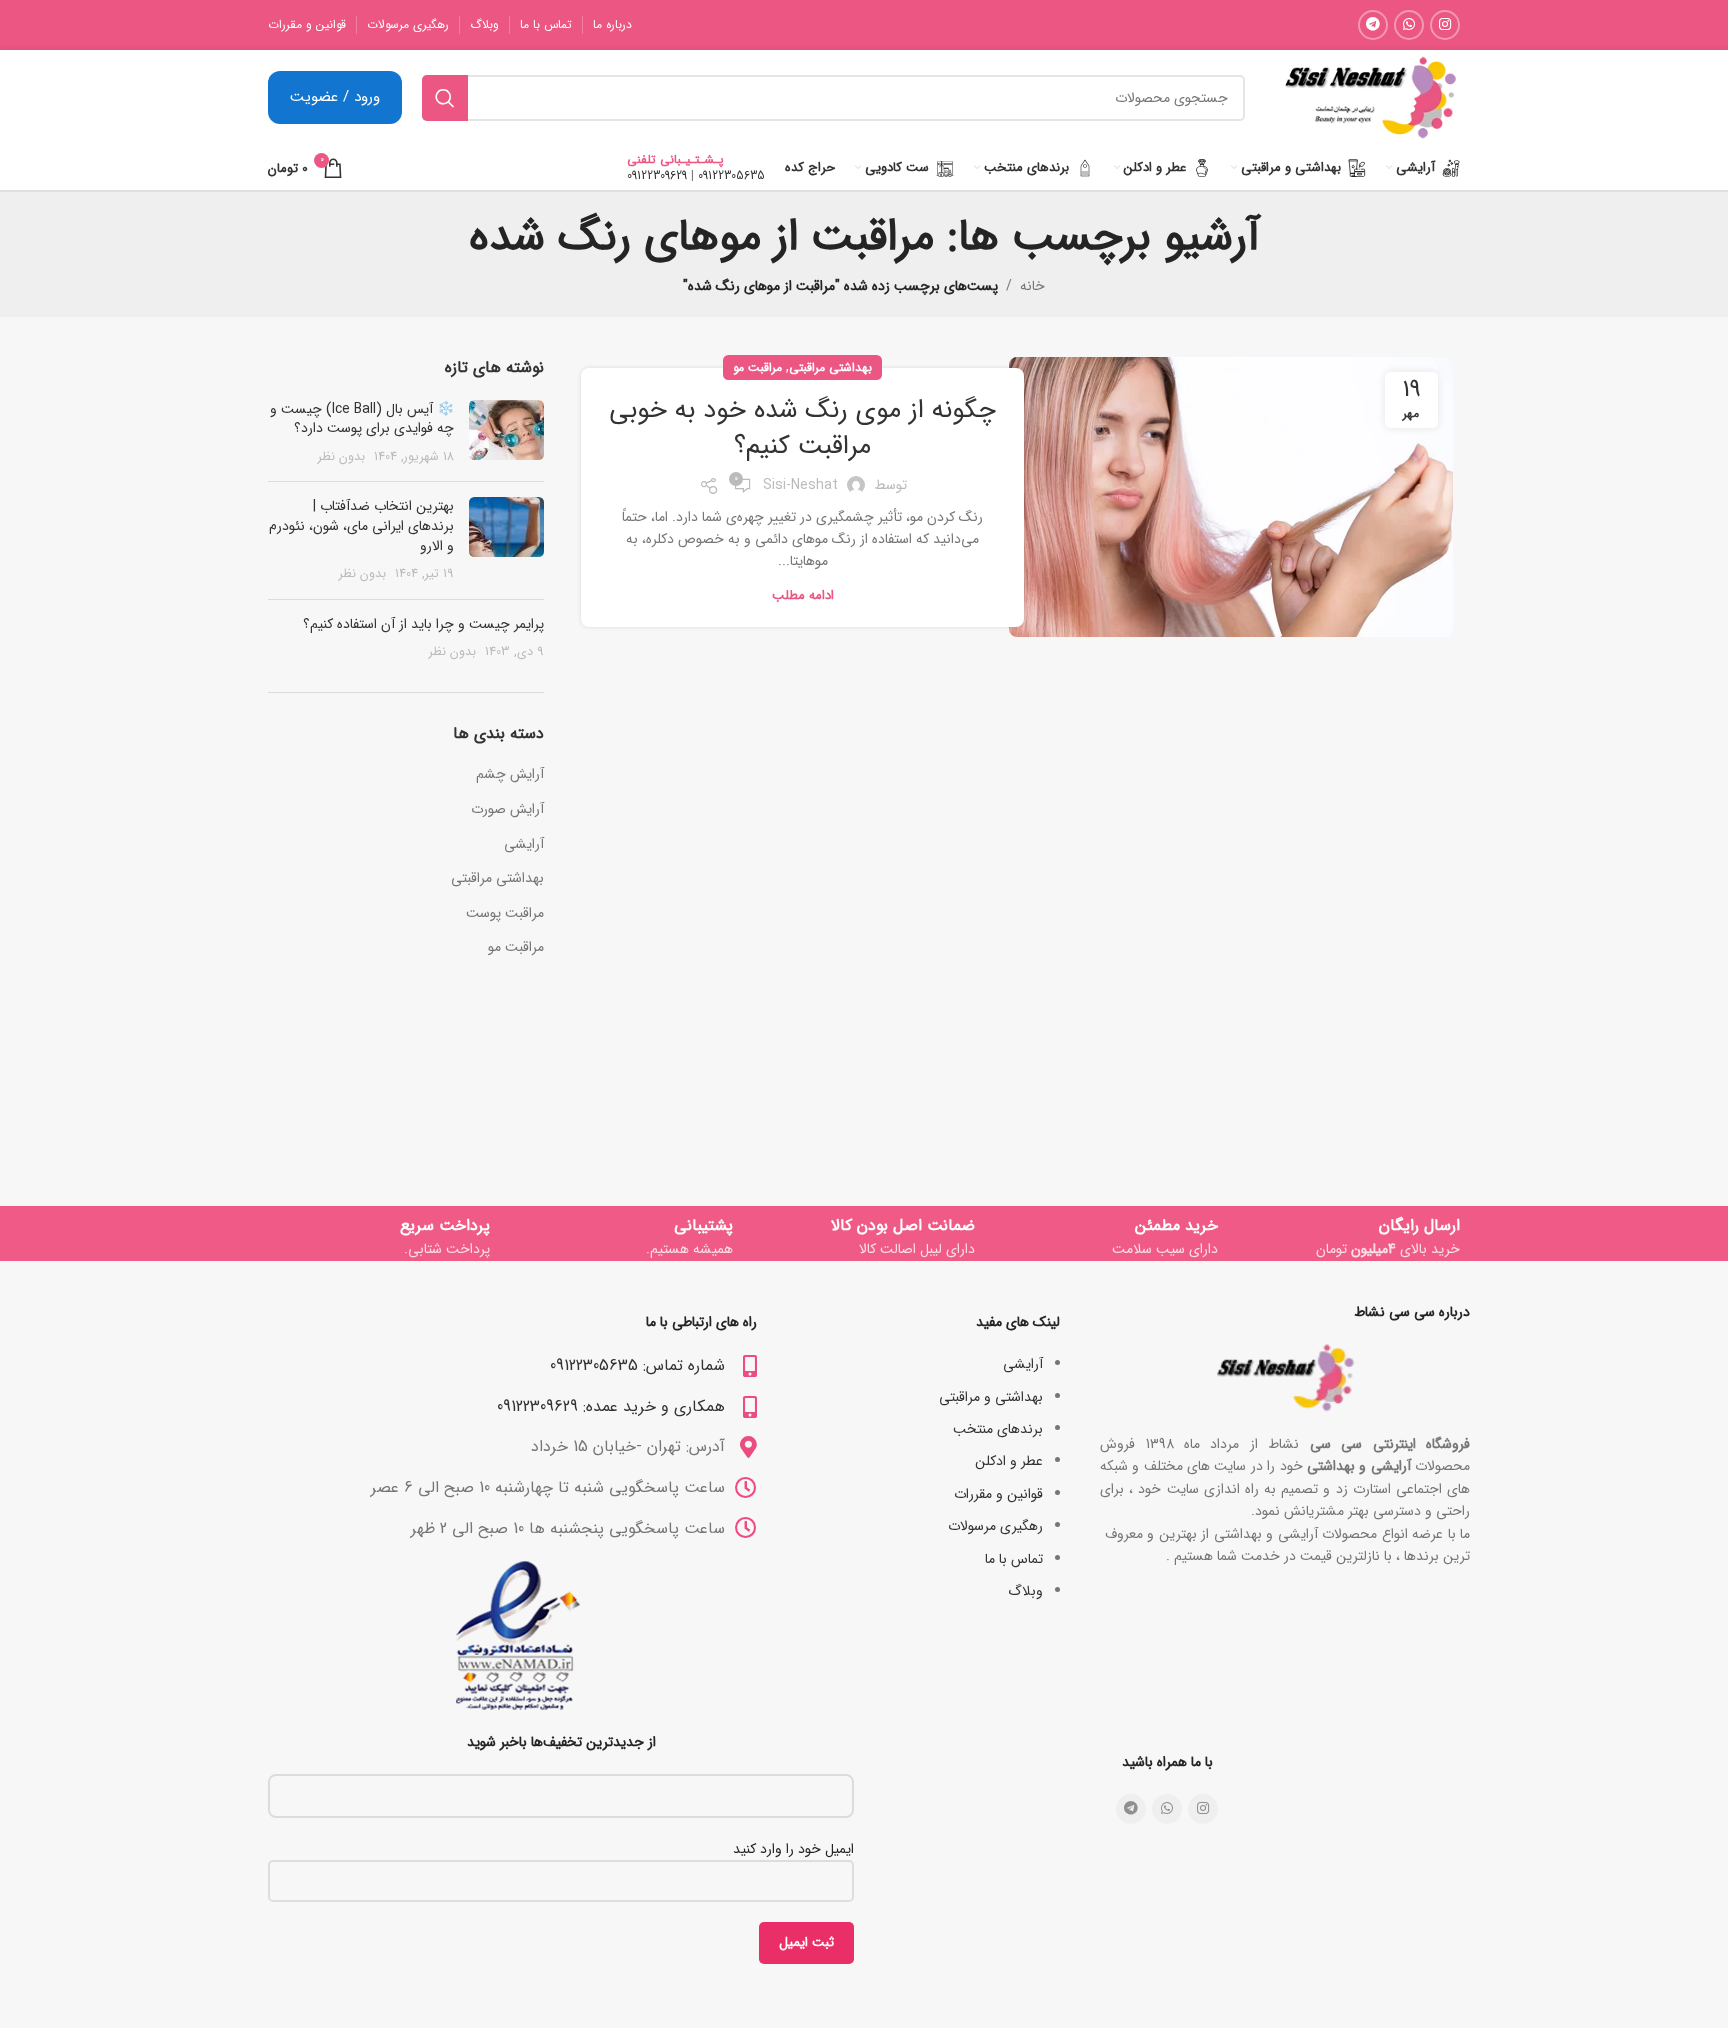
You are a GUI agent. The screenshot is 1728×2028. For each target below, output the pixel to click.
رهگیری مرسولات (995, 1526)
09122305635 (731, 175)
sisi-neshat (800, 485)
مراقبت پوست (505, 914)
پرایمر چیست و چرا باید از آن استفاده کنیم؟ (423, 624)
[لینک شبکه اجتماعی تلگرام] (1373, 25)
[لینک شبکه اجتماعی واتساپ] (1409, 25)
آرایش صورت (507, 810)
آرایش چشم (510, 775)
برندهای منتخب (998, 1429)
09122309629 (657, 175)
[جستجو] (445, 98)
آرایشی (524, 845)
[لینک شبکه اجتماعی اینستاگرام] (1445, 25)
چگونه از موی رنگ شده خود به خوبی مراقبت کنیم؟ (802, 428)
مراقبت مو (757, 367)
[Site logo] (1370, 97)
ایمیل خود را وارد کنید (793, 1849)
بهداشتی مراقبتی (830, 367)
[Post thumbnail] (506, 433)
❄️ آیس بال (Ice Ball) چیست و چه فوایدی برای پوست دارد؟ (362, 419)
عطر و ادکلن (1009, 1461)
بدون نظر (341, 457)
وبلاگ (1025, 1591)
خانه (1032, 286)
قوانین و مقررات (998, 1494)
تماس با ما (1014, 1559)
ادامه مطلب (803, 595)
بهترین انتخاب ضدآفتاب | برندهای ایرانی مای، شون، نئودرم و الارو (361, 525)
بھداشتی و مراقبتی (991, 1397)
